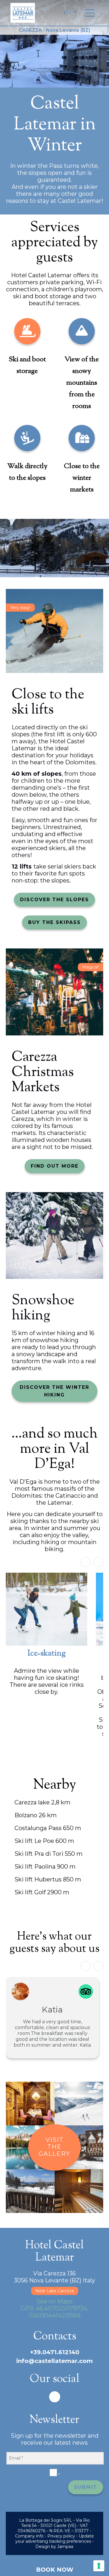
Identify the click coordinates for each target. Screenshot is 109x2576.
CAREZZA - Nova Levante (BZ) (54, 30)
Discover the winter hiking (54, 1391)
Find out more (55, 1166)
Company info (29, 2536)
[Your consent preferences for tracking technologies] (99, 2566)
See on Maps (54, 2301)
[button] (98, 1562)
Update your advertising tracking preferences (55, 2539)
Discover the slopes (54, 900)
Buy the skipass (54, 922)
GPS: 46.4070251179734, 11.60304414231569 (54, 2312)
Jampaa (65, 2547)
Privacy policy (61, 2536)
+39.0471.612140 (55, 2352)
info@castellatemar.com (54, 2361)
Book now (55, 2570)
